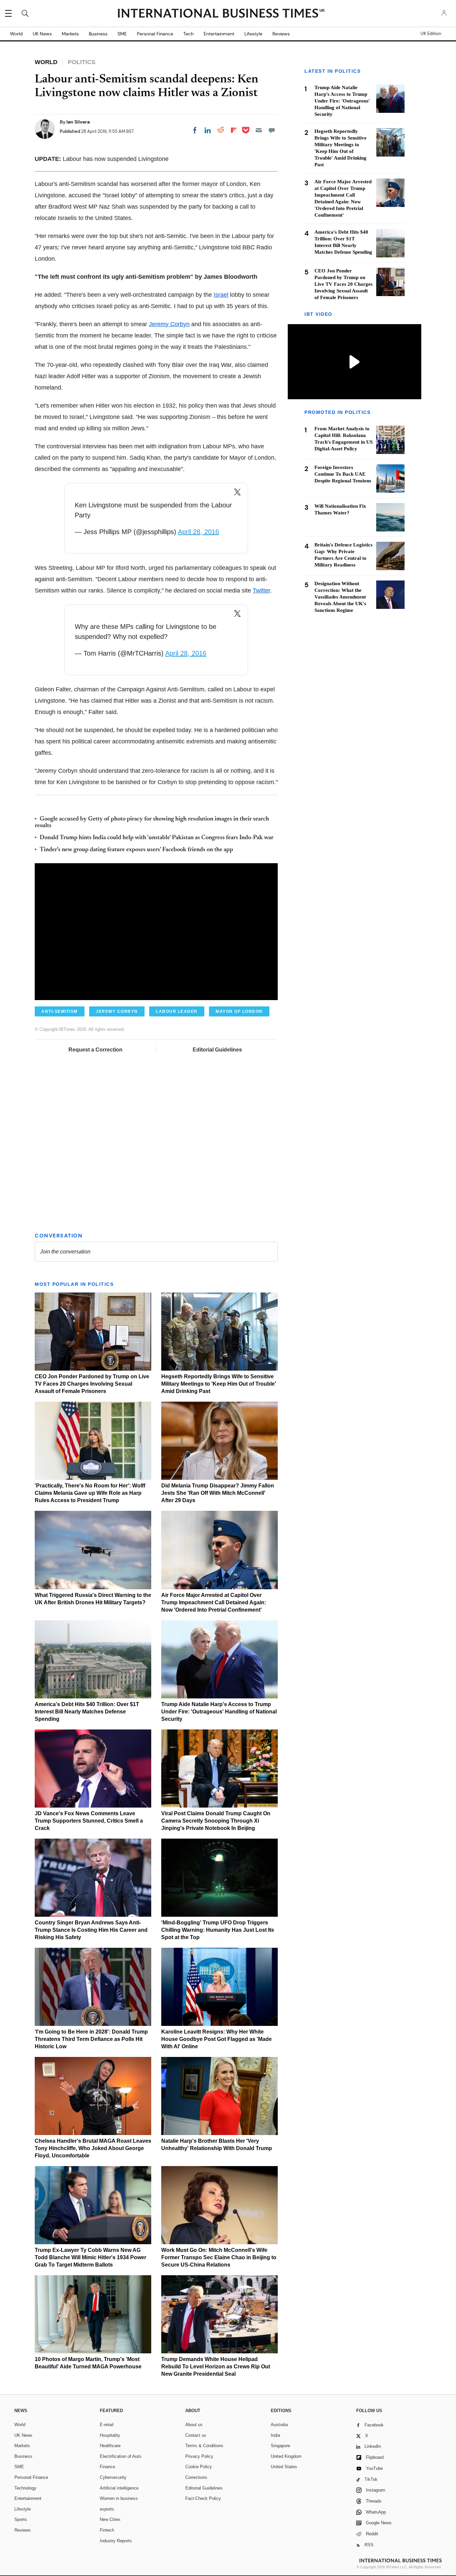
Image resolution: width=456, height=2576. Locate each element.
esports (107, 2509)
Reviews (281, 34)
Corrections (196, 2477)
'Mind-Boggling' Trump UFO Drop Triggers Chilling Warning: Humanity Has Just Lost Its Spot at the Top (218, 1930)
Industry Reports (116, 2541)
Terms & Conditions (204, 2446)
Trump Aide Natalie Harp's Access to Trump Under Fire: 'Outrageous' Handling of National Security (219, 1712)
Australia (279, 2425)
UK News (42, 34)
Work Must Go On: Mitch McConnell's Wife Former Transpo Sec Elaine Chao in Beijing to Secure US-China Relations (219, 2257)
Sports (21, 2519)
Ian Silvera (78, 122)
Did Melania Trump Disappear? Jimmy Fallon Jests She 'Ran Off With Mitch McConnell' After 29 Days (218, 1493)
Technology (25, 2488)
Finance (107, 2467)
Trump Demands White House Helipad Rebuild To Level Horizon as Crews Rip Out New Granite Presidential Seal (216, 2367)
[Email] (259, 130)
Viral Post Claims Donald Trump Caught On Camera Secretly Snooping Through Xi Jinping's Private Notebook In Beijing (216, 1821)
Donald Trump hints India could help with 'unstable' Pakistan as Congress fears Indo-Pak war (157, 838)
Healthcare (110, 2446)
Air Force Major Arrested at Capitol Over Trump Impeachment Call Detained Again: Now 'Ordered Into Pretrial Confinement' (214, 1602)
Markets (70, 34)
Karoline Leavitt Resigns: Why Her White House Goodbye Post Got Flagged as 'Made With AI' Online (216, 2039)
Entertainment (219, 34)
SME (122, 34)
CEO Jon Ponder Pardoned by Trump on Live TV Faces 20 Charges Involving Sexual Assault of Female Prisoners (92, 1384)
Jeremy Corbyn (169, 324)
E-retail (107, 2425)
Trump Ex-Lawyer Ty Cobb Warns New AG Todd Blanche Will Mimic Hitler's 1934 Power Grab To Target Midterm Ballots (90, 2257)
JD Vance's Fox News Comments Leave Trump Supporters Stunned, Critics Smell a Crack (89, 1821)
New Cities (110, 2519)
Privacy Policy (199, 2456)
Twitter (261, 591)
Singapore (280, 2446)
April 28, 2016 (198, 532)
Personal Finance (155, 34)
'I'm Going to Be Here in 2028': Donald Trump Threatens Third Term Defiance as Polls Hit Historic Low (91, 2039)
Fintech (107, 2530)
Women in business (119, 2498)
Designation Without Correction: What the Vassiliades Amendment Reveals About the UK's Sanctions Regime (340, 597)
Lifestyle (253, 34)
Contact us (196, 2435)
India (275, 2435)
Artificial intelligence (119, 2488)
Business (98, 34)
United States (284, 2467)
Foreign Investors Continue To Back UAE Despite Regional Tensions (343, 474)
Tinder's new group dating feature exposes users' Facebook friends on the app (136, 850)
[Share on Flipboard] (234, 130)
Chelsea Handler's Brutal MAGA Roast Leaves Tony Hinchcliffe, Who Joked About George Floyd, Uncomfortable (93, 2148)
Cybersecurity (113, 2477)
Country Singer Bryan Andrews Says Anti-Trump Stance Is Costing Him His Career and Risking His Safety (91, 1930)
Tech (188, 34)
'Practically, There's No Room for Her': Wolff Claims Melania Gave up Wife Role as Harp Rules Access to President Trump (90, 1493)
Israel (221, 295)
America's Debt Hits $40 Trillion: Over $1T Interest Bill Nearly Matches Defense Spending (87, 1712)
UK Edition (431, 34)
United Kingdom (286, 2456)
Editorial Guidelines (217, 1050)
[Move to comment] (272, 130)
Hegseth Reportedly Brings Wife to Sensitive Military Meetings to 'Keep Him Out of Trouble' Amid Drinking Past (219, 1384)
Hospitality (110, 2435)
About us (194, 2425)
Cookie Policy (199, 2467)
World (16, 34)
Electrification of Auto (121, 2456)
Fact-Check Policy (203, 2498)
